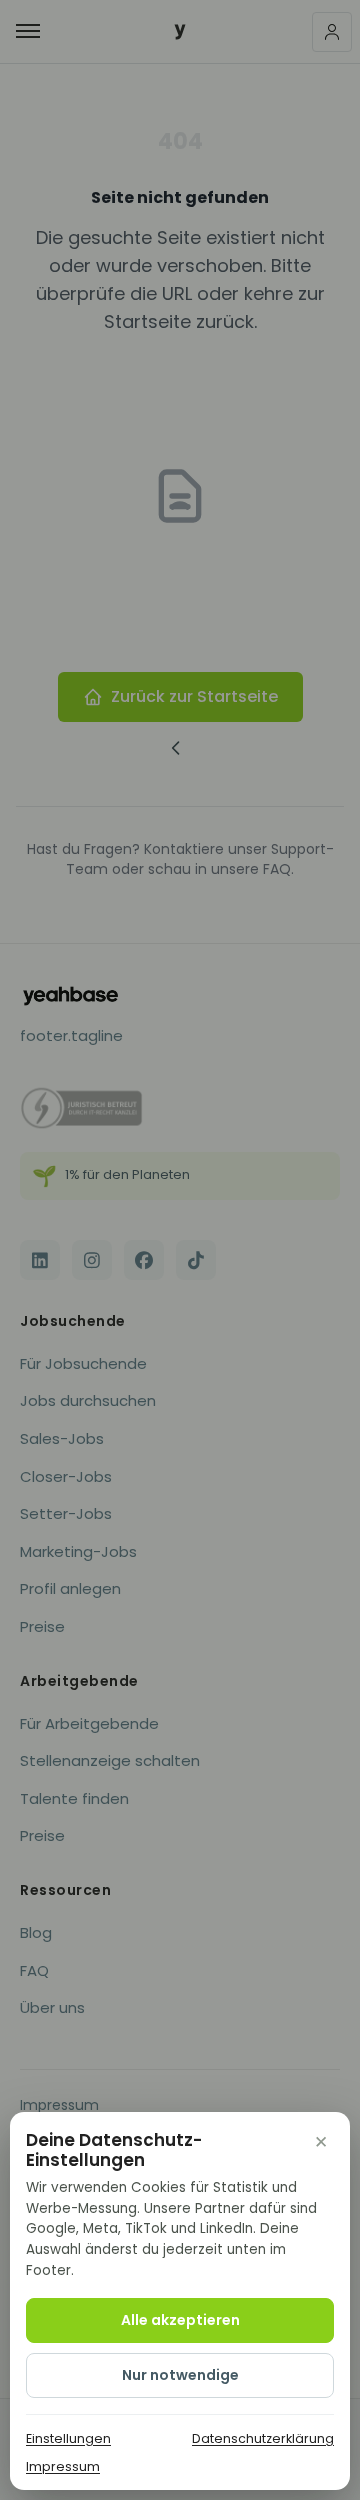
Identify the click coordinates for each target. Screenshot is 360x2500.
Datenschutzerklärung (263, 2438)
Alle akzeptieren (180, 2320)
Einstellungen (68, 2438)
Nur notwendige (180, 2375)
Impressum (63, 2466)
